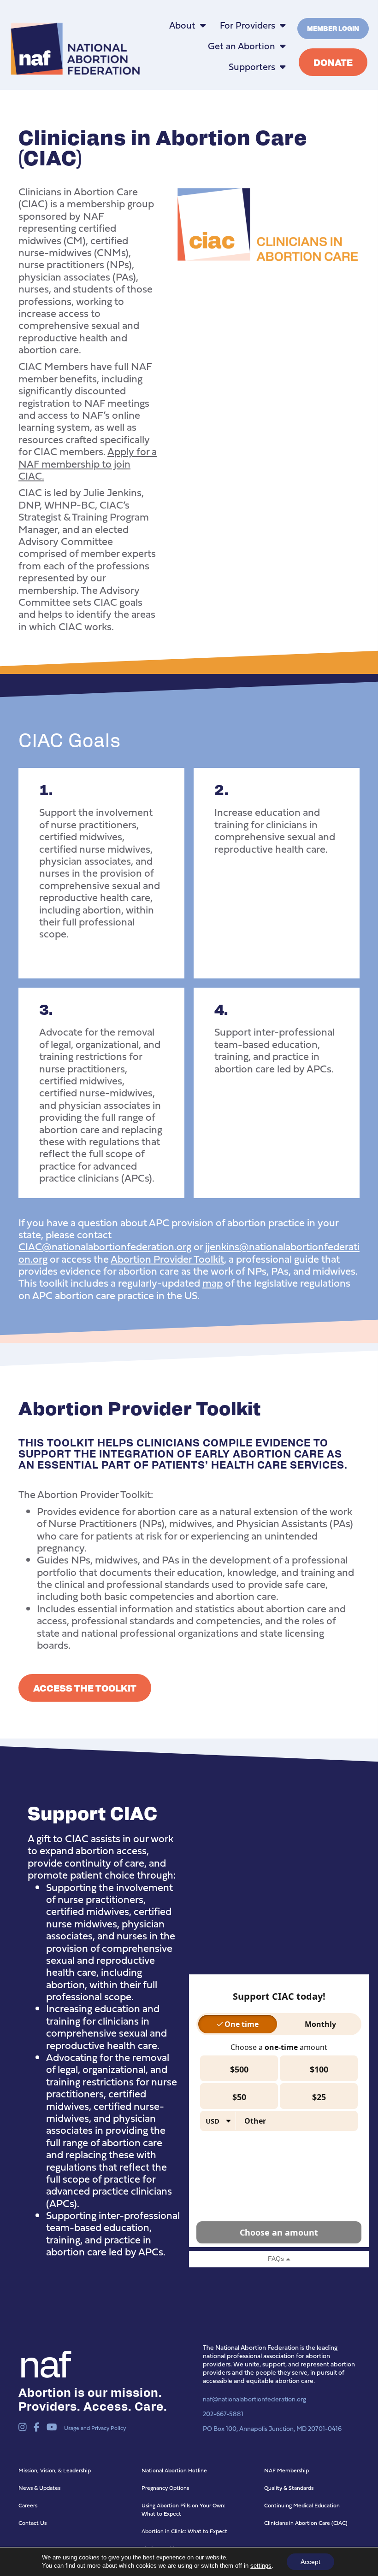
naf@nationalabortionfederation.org (254, 2399)
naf (44, 2362)
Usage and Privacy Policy (95, 2428)
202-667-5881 (223, 2414)
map (213, 1283)
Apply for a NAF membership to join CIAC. (88, 463)
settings (261, 2566)
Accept (310, 2562)
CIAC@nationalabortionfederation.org (105, 1246)
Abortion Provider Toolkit (167, 1259)
